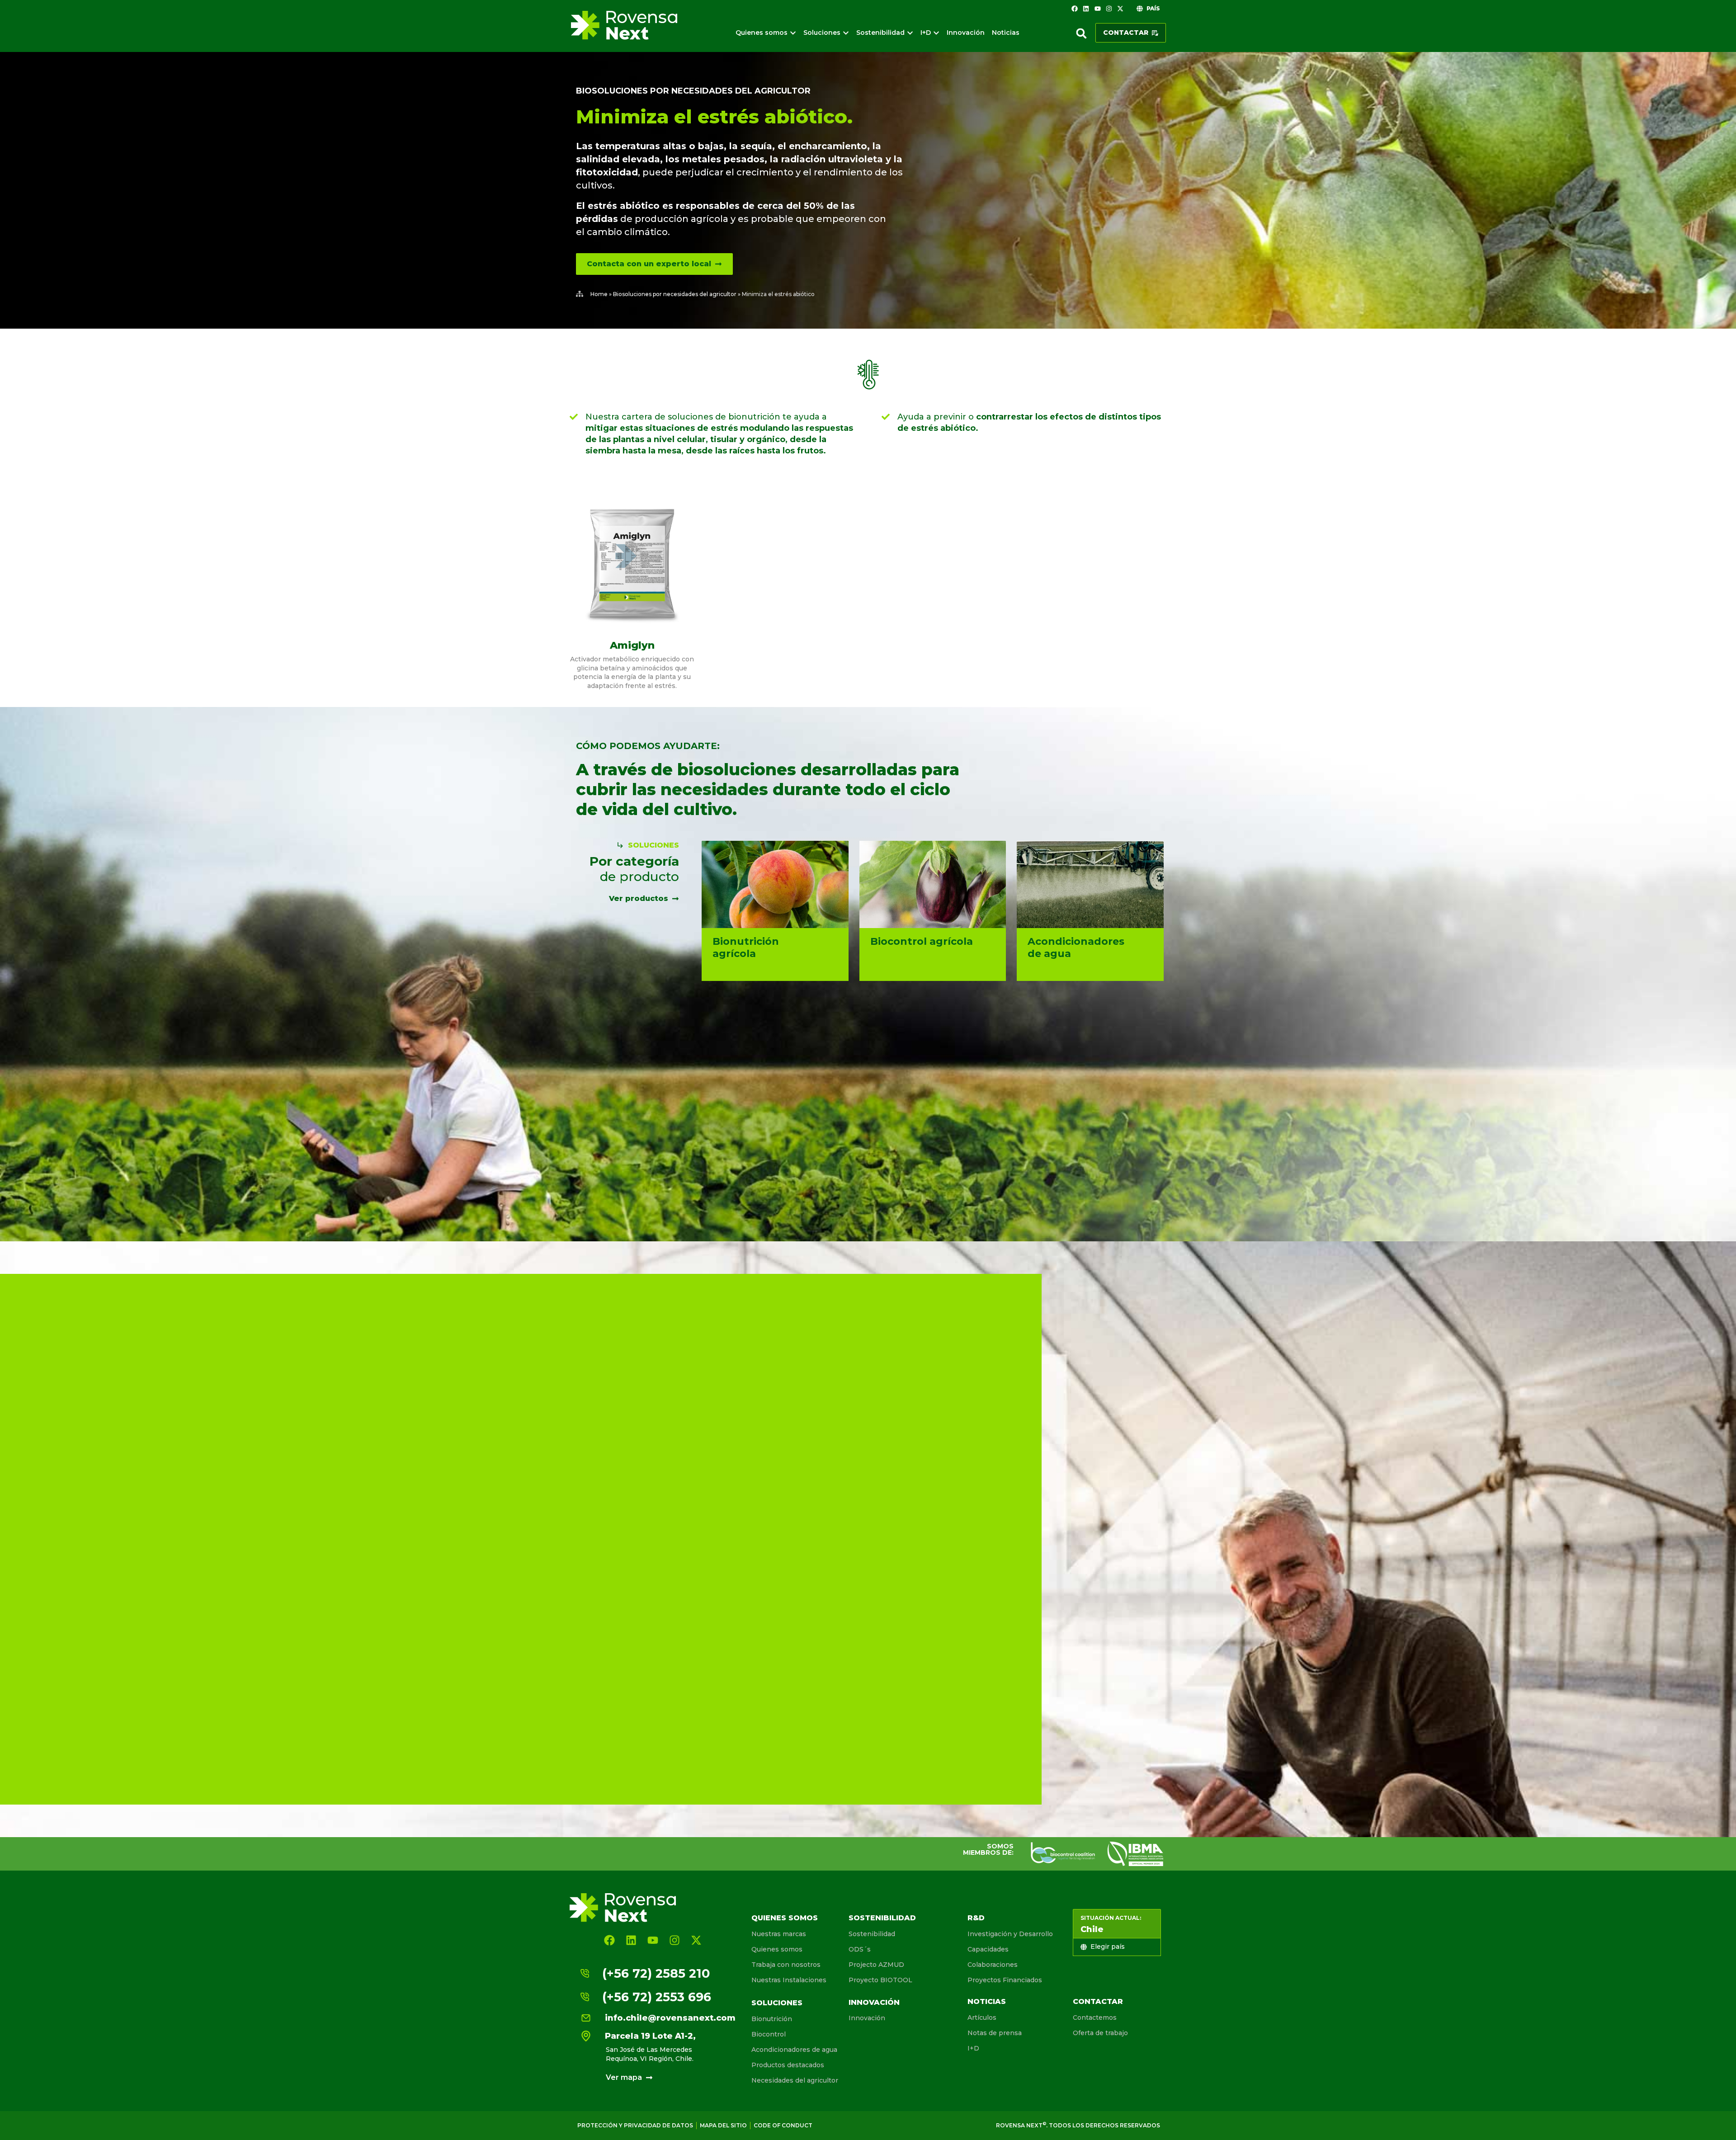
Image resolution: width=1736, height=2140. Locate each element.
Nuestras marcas (779, 1934)
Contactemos (1095, 2017)
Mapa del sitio (723, 2125)
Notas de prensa (995, 2033)
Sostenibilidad (882, 1918)
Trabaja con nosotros (786, 1965)
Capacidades (988, 1949)
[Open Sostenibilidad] (910, 33)
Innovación (874, 2002)
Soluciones (777, 2003)
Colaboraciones (993, 1965)
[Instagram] (1109, 9)
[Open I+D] (936, 33)
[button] (1081, 33)
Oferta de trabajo (1100, 2033)
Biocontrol (769, 2034)
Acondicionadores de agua (794, 2050)
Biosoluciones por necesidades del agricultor (693, 91)
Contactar (1098, 2001)
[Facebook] (1075, 9)
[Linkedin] (1086, 9)
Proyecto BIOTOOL (880, 1980)
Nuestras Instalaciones (789, 1980)
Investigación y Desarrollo (1010, 1934)
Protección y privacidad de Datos (635, 2125)
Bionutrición (772, 2019)
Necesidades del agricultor (795, 2080)
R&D (976, 1918)
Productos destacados (788, 2065)
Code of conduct (783, 2125)
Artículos (982, 2017)
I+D (973, 2048)
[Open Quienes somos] (793, 33)
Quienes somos (785, 1918)
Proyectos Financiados (1005, 1980)
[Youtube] (1097, 9)
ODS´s (860, 1949)
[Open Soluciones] (846, 33)
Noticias (987, 2001)
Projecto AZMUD (876, 1965)
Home (599, 294)
